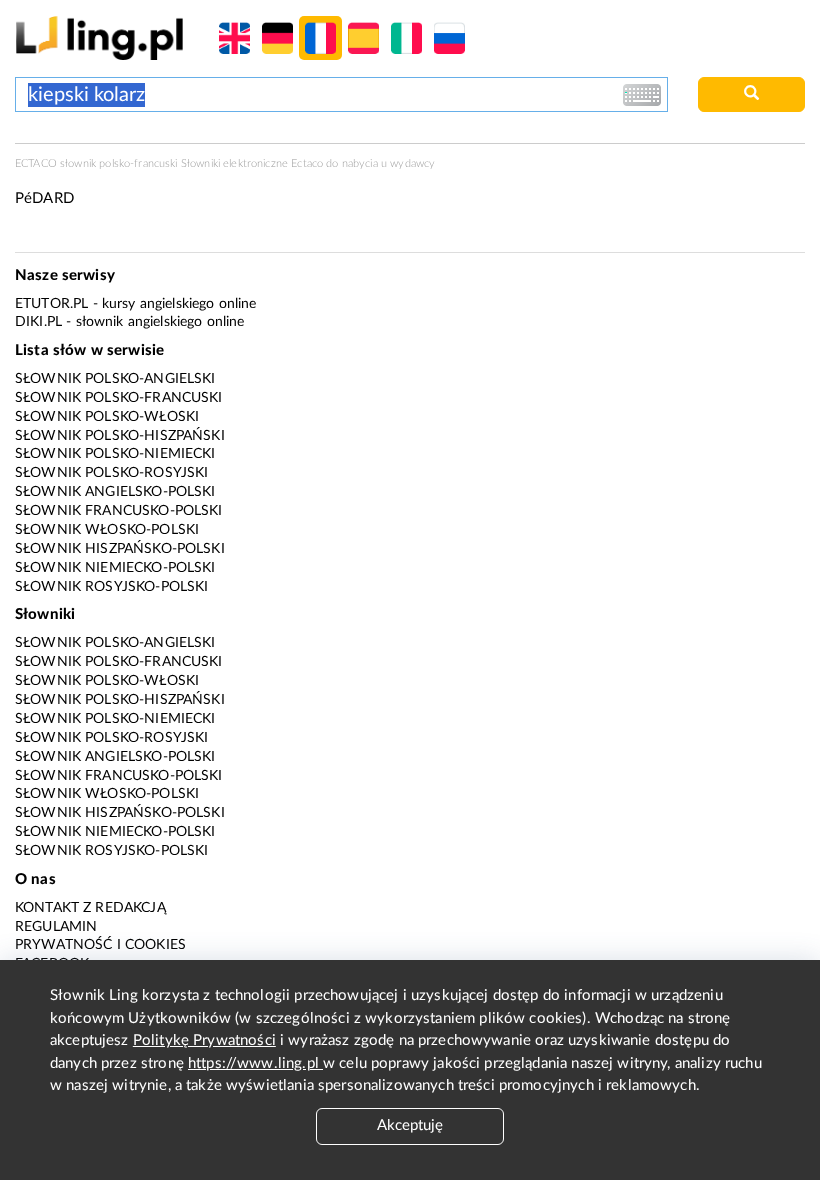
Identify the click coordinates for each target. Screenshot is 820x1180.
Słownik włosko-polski (107, 530)
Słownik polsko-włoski (107, 417)
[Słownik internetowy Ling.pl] (99, 37)
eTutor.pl (51, 304)
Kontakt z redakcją (90, 908)
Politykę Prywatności (204, 1040)
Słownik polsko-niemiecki (115, 454)
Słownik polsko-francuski (119, 398)
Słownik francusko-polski (119, 511)
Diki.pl (38, 322)
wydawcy (412, 163)
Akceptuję (410, 1125)
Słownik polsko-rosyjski (111, 473)
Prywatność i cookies (100, 945)
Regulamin (56, 927)
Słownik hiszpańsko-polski (120, 549)
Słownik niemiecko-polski (115, 568)
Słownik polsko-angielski (115, 379)
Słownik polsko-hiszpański (120, 436)
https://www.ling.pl (255, 1063)
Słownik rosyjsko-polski (111, 587)
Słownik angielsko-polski (115, 492)
